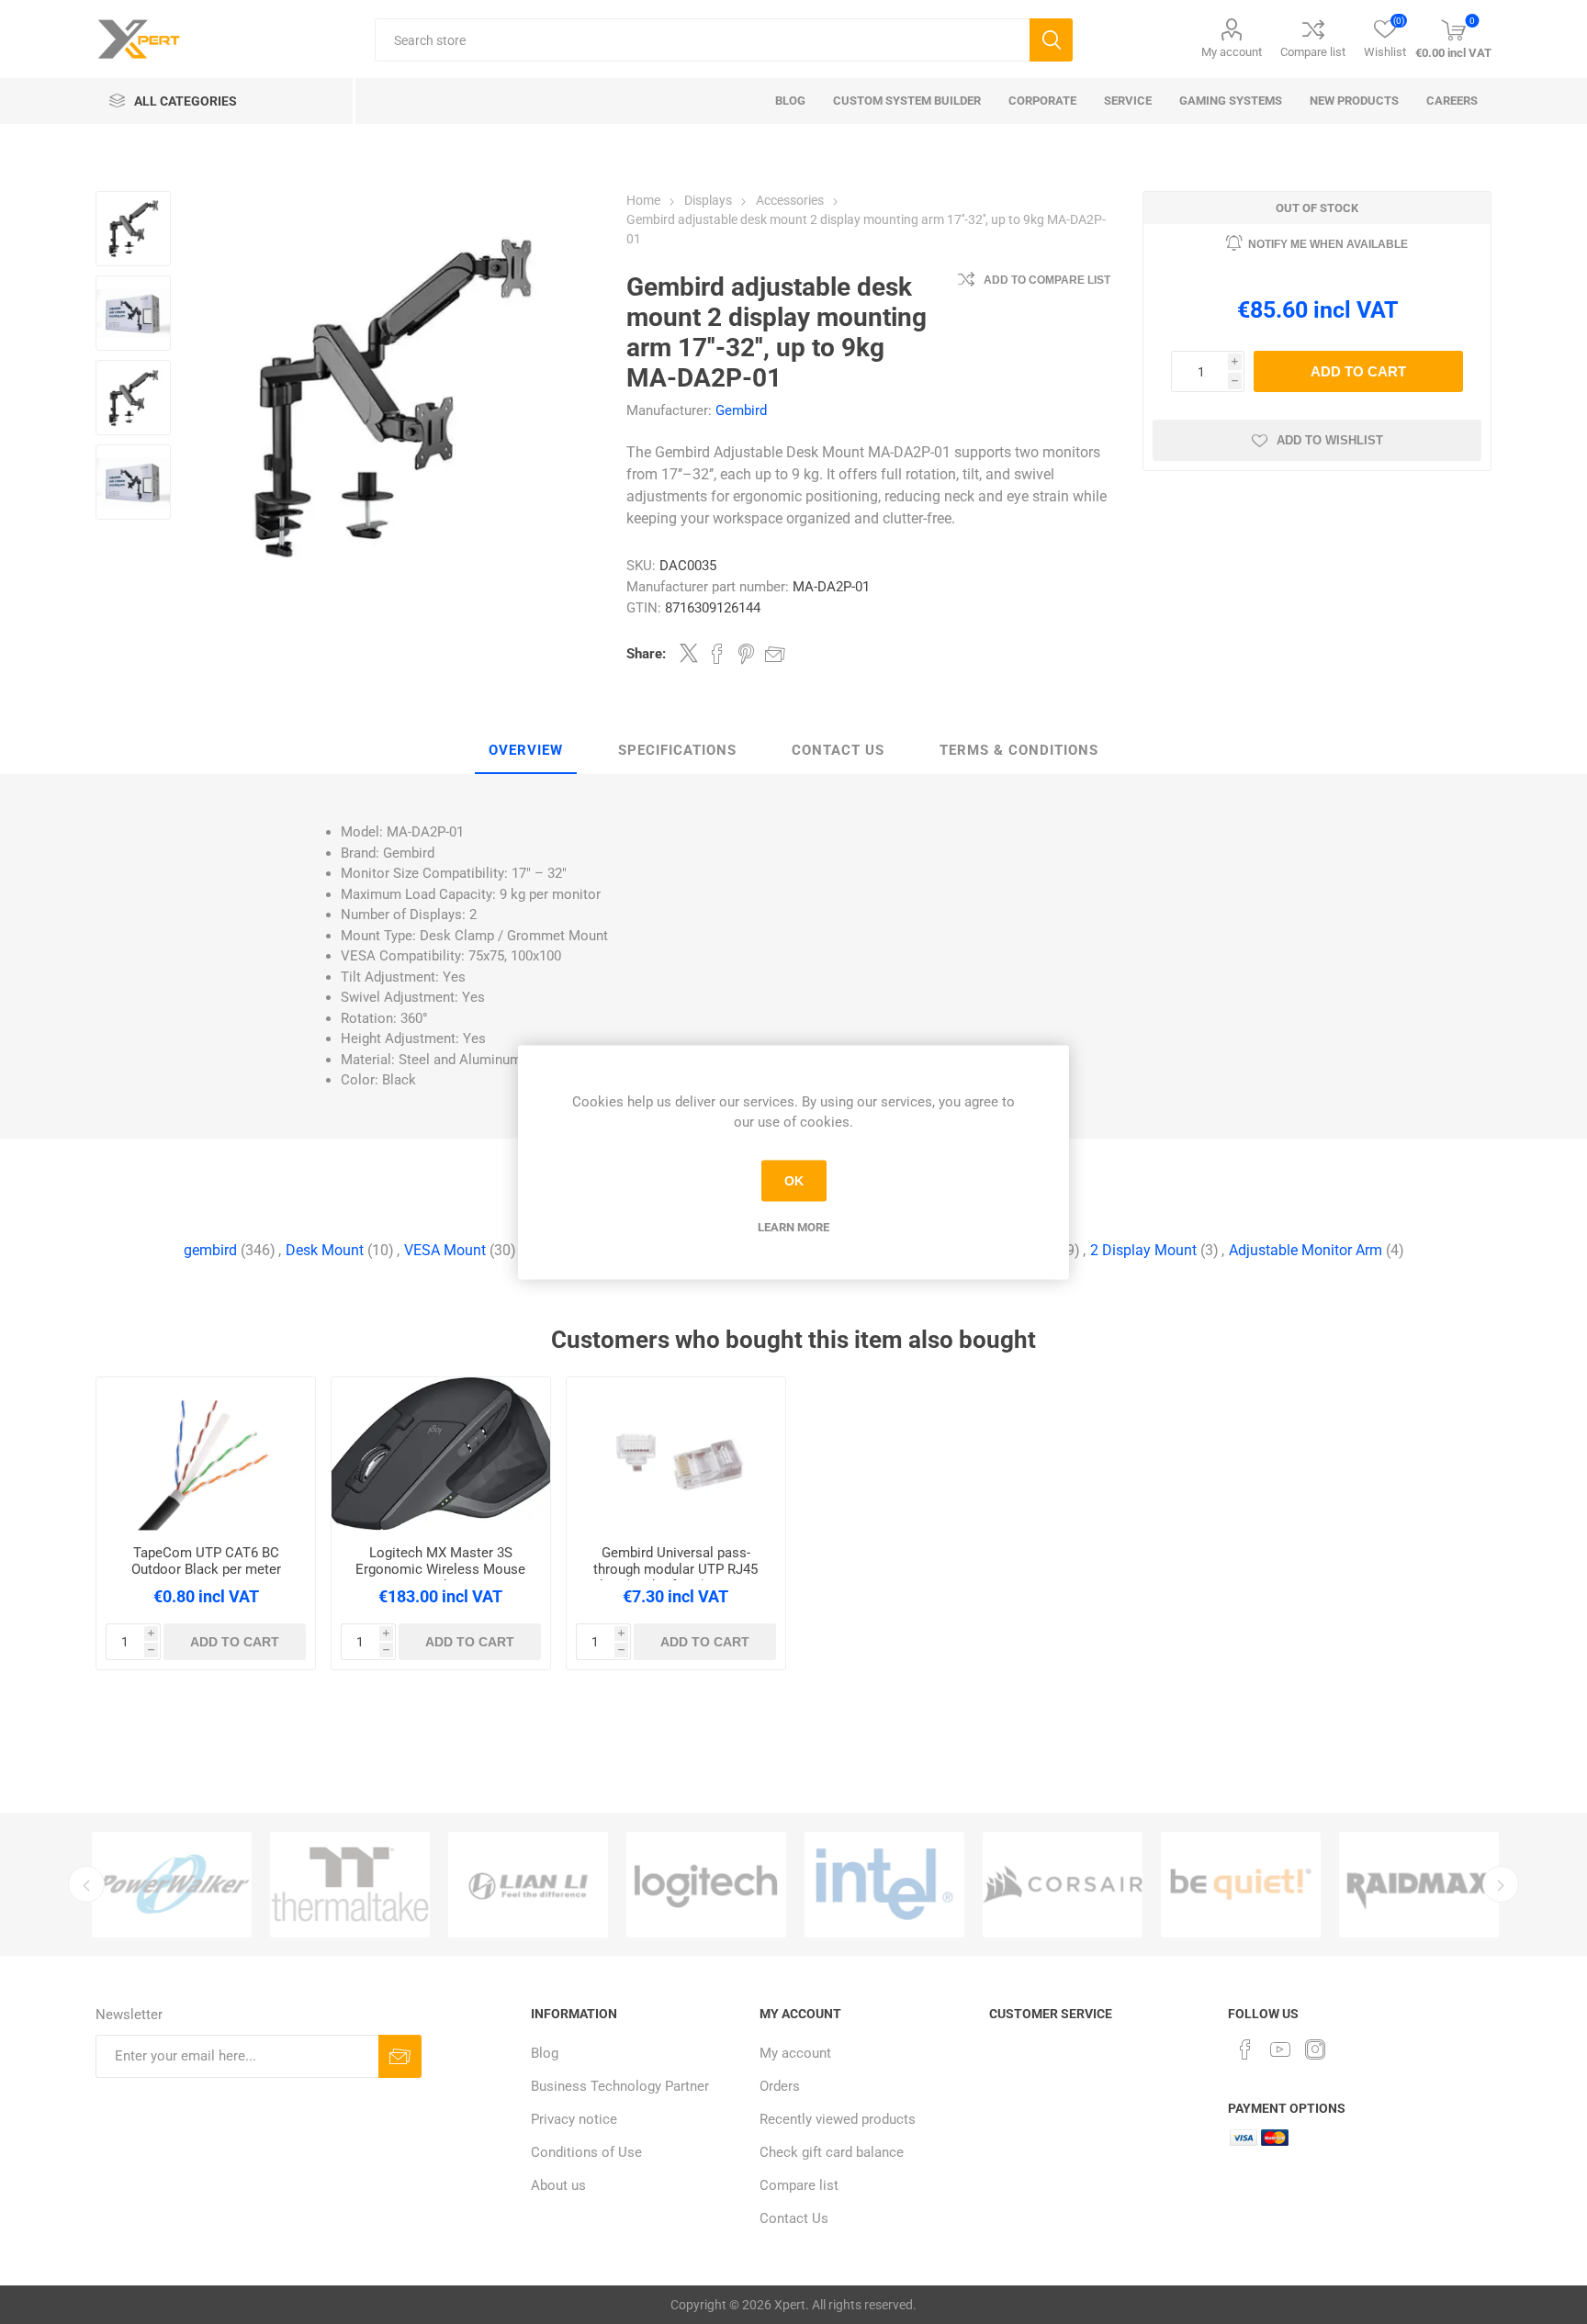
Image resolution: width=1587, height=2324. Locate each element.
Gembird (741, 410)
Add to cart (1358, 371)
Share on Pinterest (746, 654)
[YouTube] (1280, 2049)
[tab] (526, 751)
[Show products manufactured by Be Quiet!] (1241, 1885)
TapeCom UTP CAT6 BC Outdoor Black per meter (206, 1561)
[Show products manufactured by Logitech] (706, 1885)
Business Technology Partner (620, 2086)
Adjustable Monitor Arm (1306, 1250)
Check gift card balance (832, 2152)
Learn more (793, 1226)
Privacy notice (574, 2119)
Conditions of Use (586, 2152)
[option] (172, 1885)
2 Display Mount (1143, 1250)
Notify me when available (1328, 244)
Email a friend (775, 654)
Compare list (1313, 52)
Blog (545, 2053)
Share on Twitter (689, 653)
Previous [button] (86, 1884)
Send (400, 2056)
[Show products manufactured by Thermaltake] (350, 1885)
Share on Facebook (717, 654)
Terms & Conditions (1019, 750)
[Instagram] (1315, 2049)
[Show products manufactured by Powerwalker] (172, 1885)
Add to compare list (1047, 280)
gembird (210, 1250)
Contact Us (838, 750)
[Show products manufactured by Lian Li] (528, 1885)
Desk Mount (325, 1250)
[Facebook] (1245, 2049)
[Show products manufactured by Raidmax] (1419, 1885)
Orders (780, 2086)
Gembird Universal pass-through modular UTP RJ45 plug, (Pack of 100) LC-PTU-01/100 (676, 1577)
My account (1232, 52)
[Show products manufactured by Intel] (884, 1885)
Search (1051, 40)
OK (794, 1181)
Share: (646, 654)
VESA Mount (445, 1250)
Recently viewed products (838, 2119)
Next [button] (1501, 1884)
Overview (526, 750)
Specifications (677, 750)
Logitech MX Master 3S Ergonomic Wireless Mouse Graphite (440, 1569)
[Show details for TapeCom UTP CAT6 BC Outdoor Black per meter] (206, 1454)
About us (558, 2185)
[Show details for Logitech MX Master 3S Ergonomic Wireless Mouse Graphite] (441, 1454)
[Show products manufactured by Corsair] (1063, 1885)
